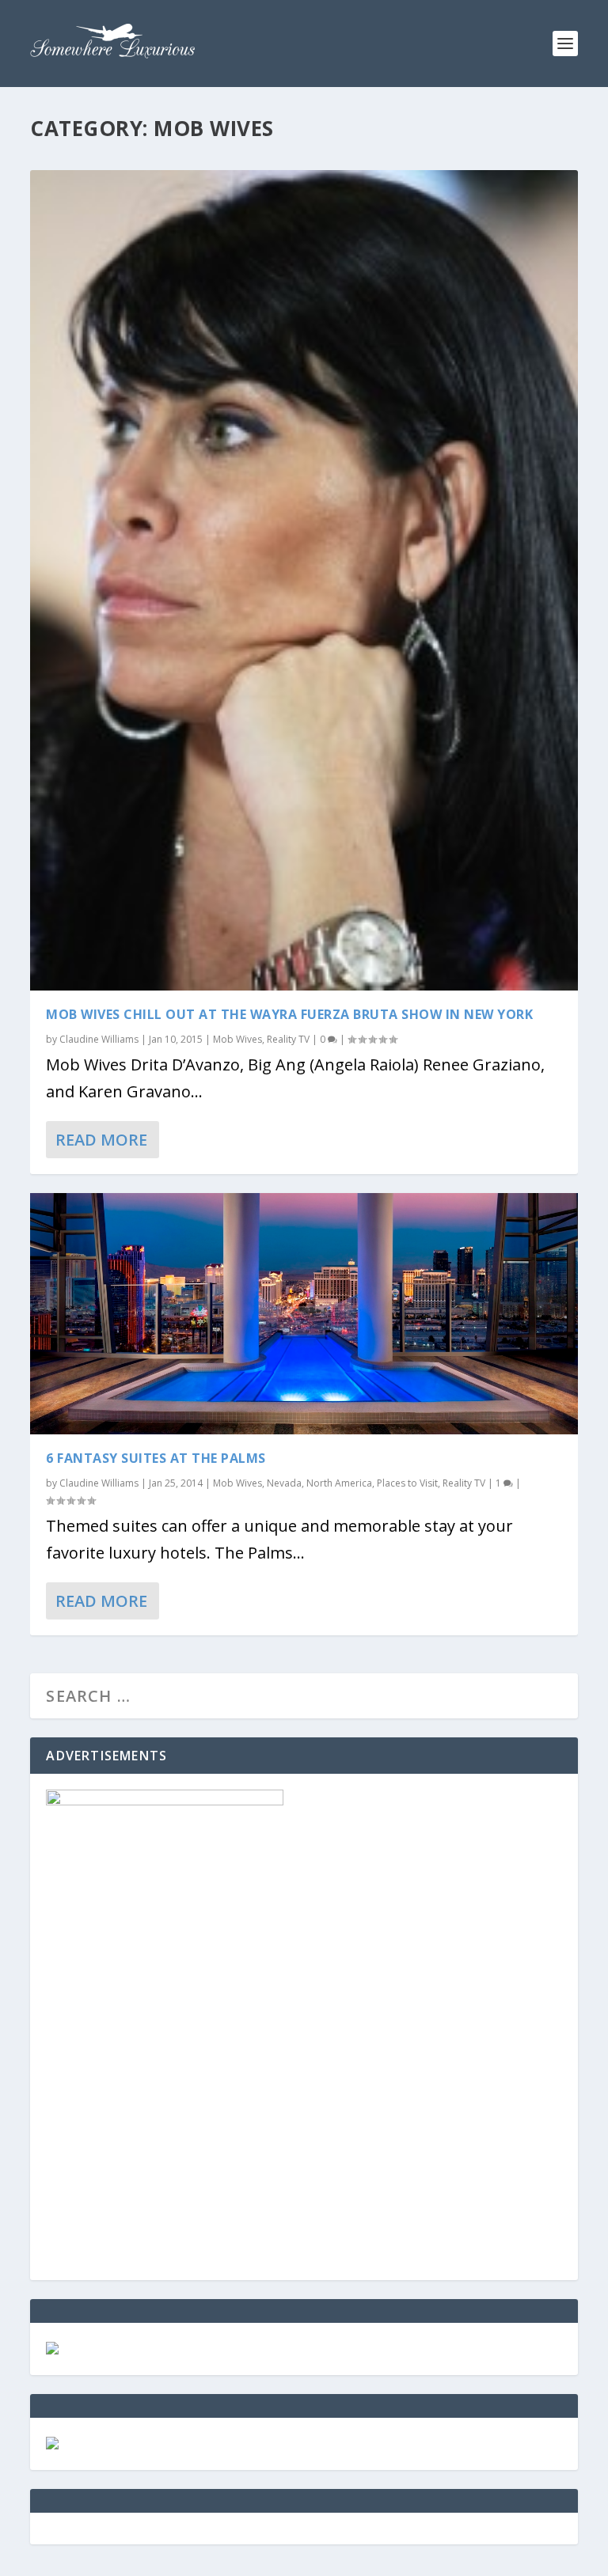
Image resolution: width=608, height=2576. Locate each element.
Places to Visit (407, 1483)
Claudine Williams (99, 1039)
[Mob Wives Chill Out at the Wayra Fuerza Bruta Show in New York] (304, 580)
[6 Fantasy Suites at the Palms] (304, 1314)
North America (339, 1483)
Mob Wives (237, 1039)
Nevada (284, 1483)
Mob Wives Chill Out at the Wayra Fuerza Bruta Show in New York (289, 1014)
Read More (101, 1140)
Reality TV (288, 1039)
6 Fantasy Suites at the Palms (156, 1458)
